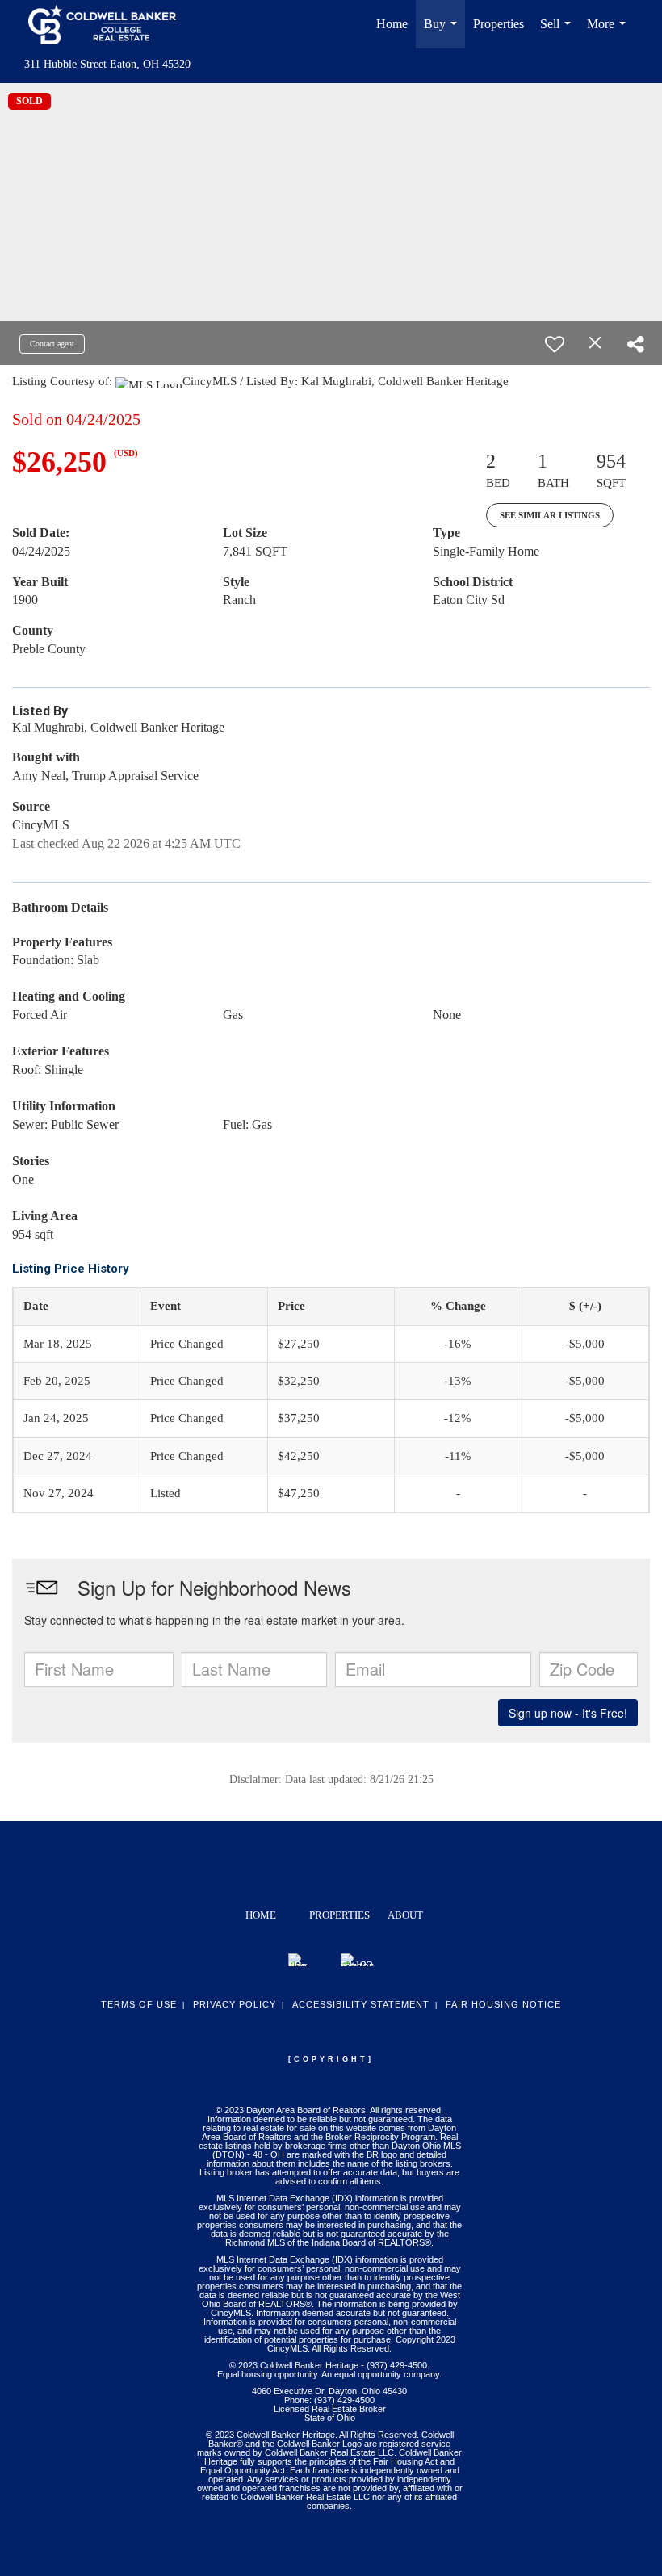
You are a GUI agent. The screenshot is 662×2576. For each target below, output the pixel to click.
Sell (559, 33)
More (610, 33)
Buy (444, 33)
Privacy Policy (235, 2004)
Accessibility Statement (361, 2004)
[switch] (555, 344)
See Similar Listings (550, 515)
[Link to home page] (110, 24)
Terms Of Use (139, 2004)
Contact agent (52, 344)
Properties (499, 24)
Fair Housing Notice (503, 2004)
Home (392, 24)
